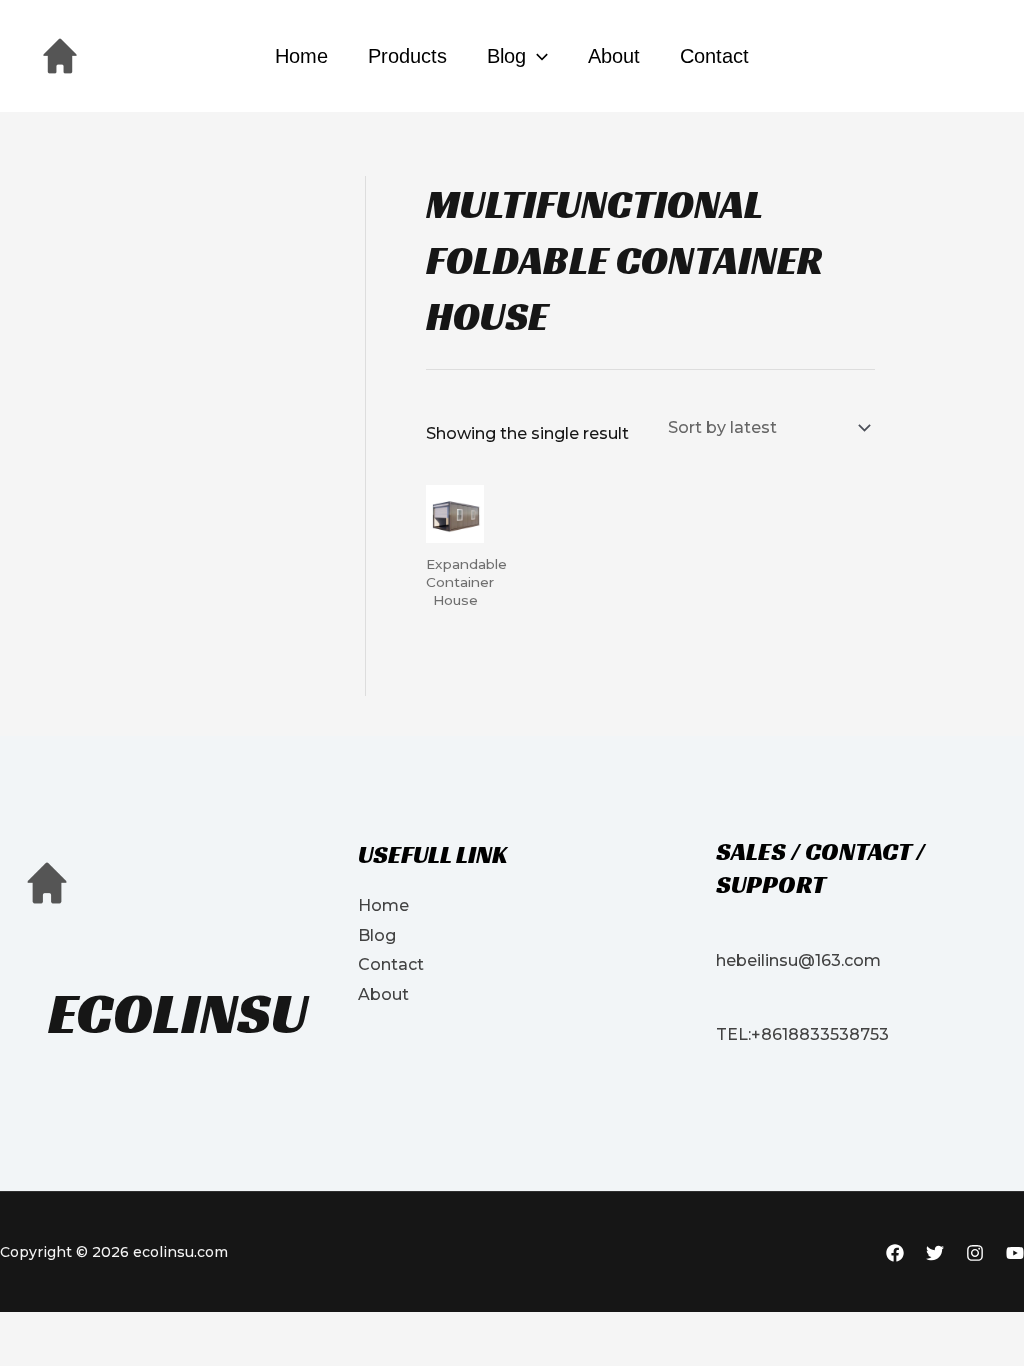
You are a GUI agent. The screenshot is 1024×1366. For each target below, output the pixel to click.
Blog (506, 56)
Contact (714, 56)
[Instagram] (975, 1253)
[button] (537, 56)
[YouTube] (1015, 1253)
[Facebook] (895, 1253)
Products (407, 56)
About (614, 56)
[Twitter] (935, 1253)
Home (301, 56)
